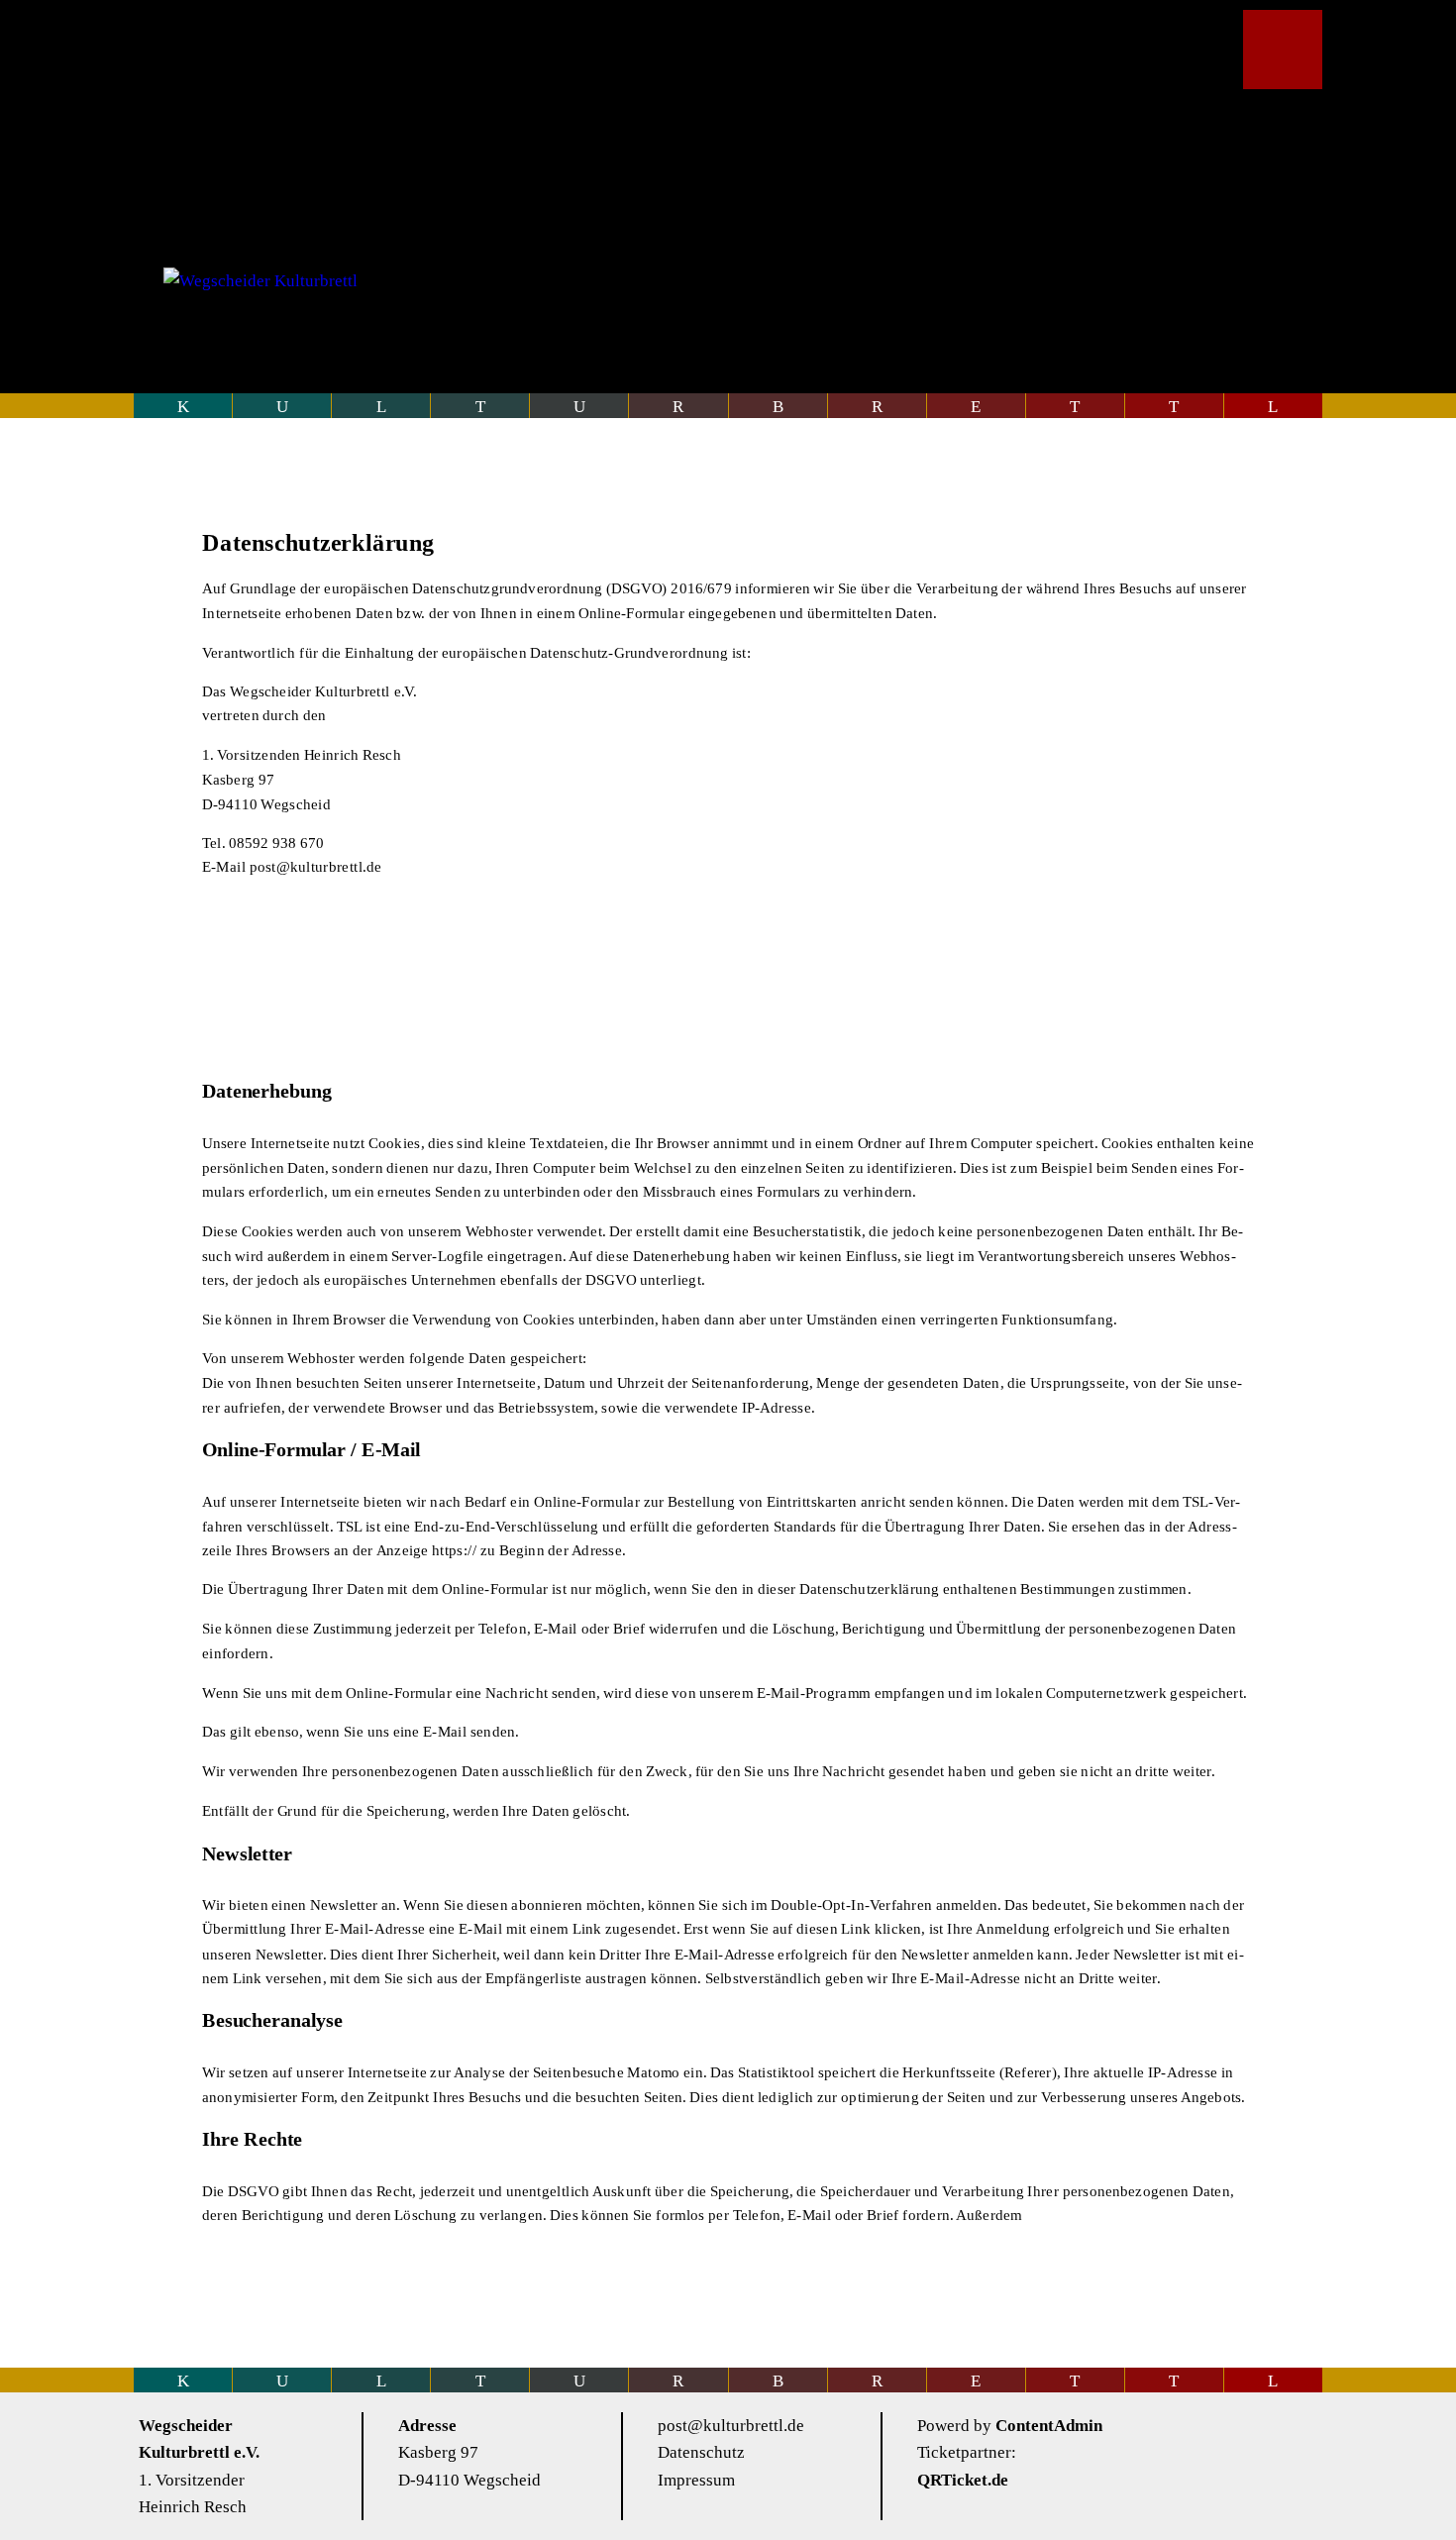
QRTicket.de (963, 2480)
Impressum (696, 2480)
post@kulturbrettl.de (731, 2426)
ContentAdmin (1049, 2426)
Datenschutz (701, 2452)
